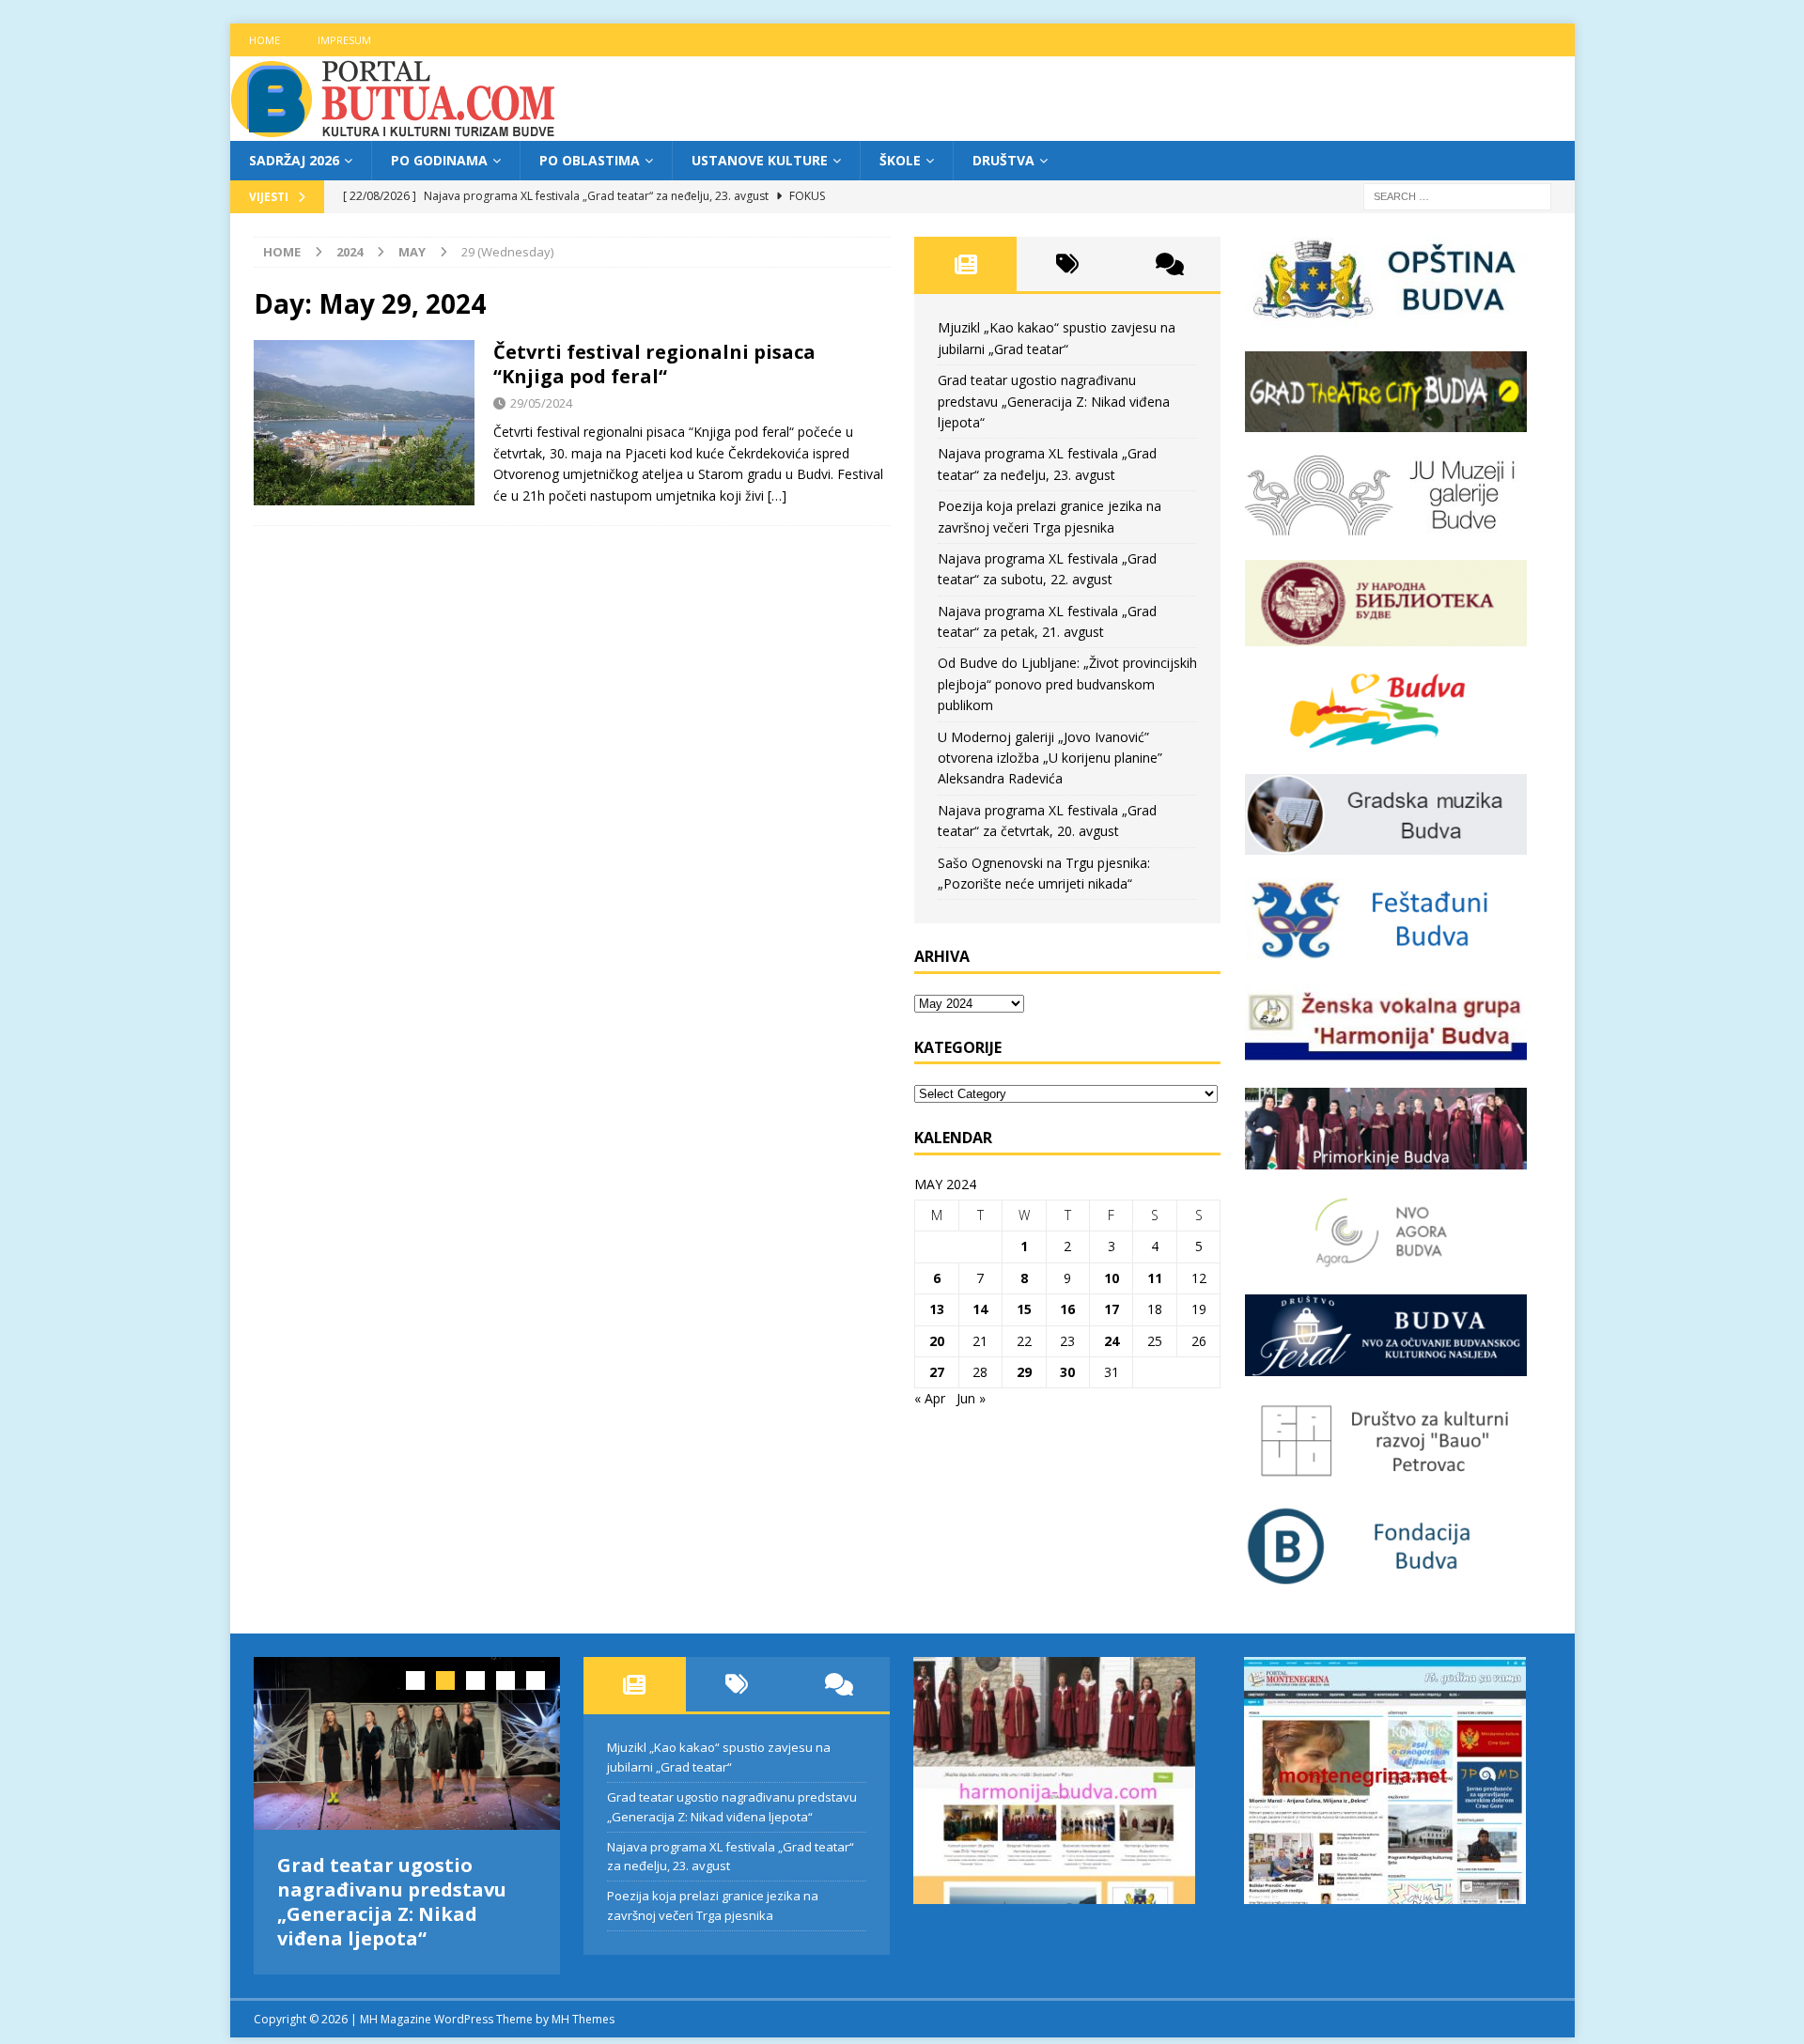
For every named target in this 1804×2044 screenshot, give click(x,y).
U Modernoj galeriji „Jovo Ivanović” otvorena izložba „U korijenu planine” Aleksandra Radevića (1050, 758)
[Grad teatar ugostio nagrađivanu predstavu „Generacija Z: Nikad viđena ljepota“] (407, 1743)
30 (1067, 1372)
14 (980, 1309)
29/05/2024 (541, 403)
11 (1155, 1278)
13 (937, 1309)
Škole (900, 160)
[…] (777, 496)
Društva (1003, 160)
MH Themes (583, 2019)
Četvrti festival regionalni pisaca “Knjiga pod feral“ (654, 364)
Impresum (344, 40)
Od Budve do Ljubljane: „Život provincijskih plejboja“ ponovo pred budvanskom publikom (1067, 684)
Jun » (971, 1398)
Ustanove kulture (760, 160)
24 (1112, 1341)
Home (264, 40)
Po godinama (439, 160)
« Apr (930, 1398)
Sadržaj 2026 (294, 160)
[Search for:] (1457, 196)
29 (1024, 1372)
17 (1112, 1309)
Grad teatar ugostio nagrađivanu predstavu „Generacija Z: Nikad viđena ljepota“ (1054, 401)
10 (1112, 1278)
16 (1067, 1309)
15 (1024, 1309)
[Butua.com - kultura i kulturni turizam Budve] (395, 130)
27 (937, 1372)
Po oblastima (590, 160)
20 (937, 1341)
